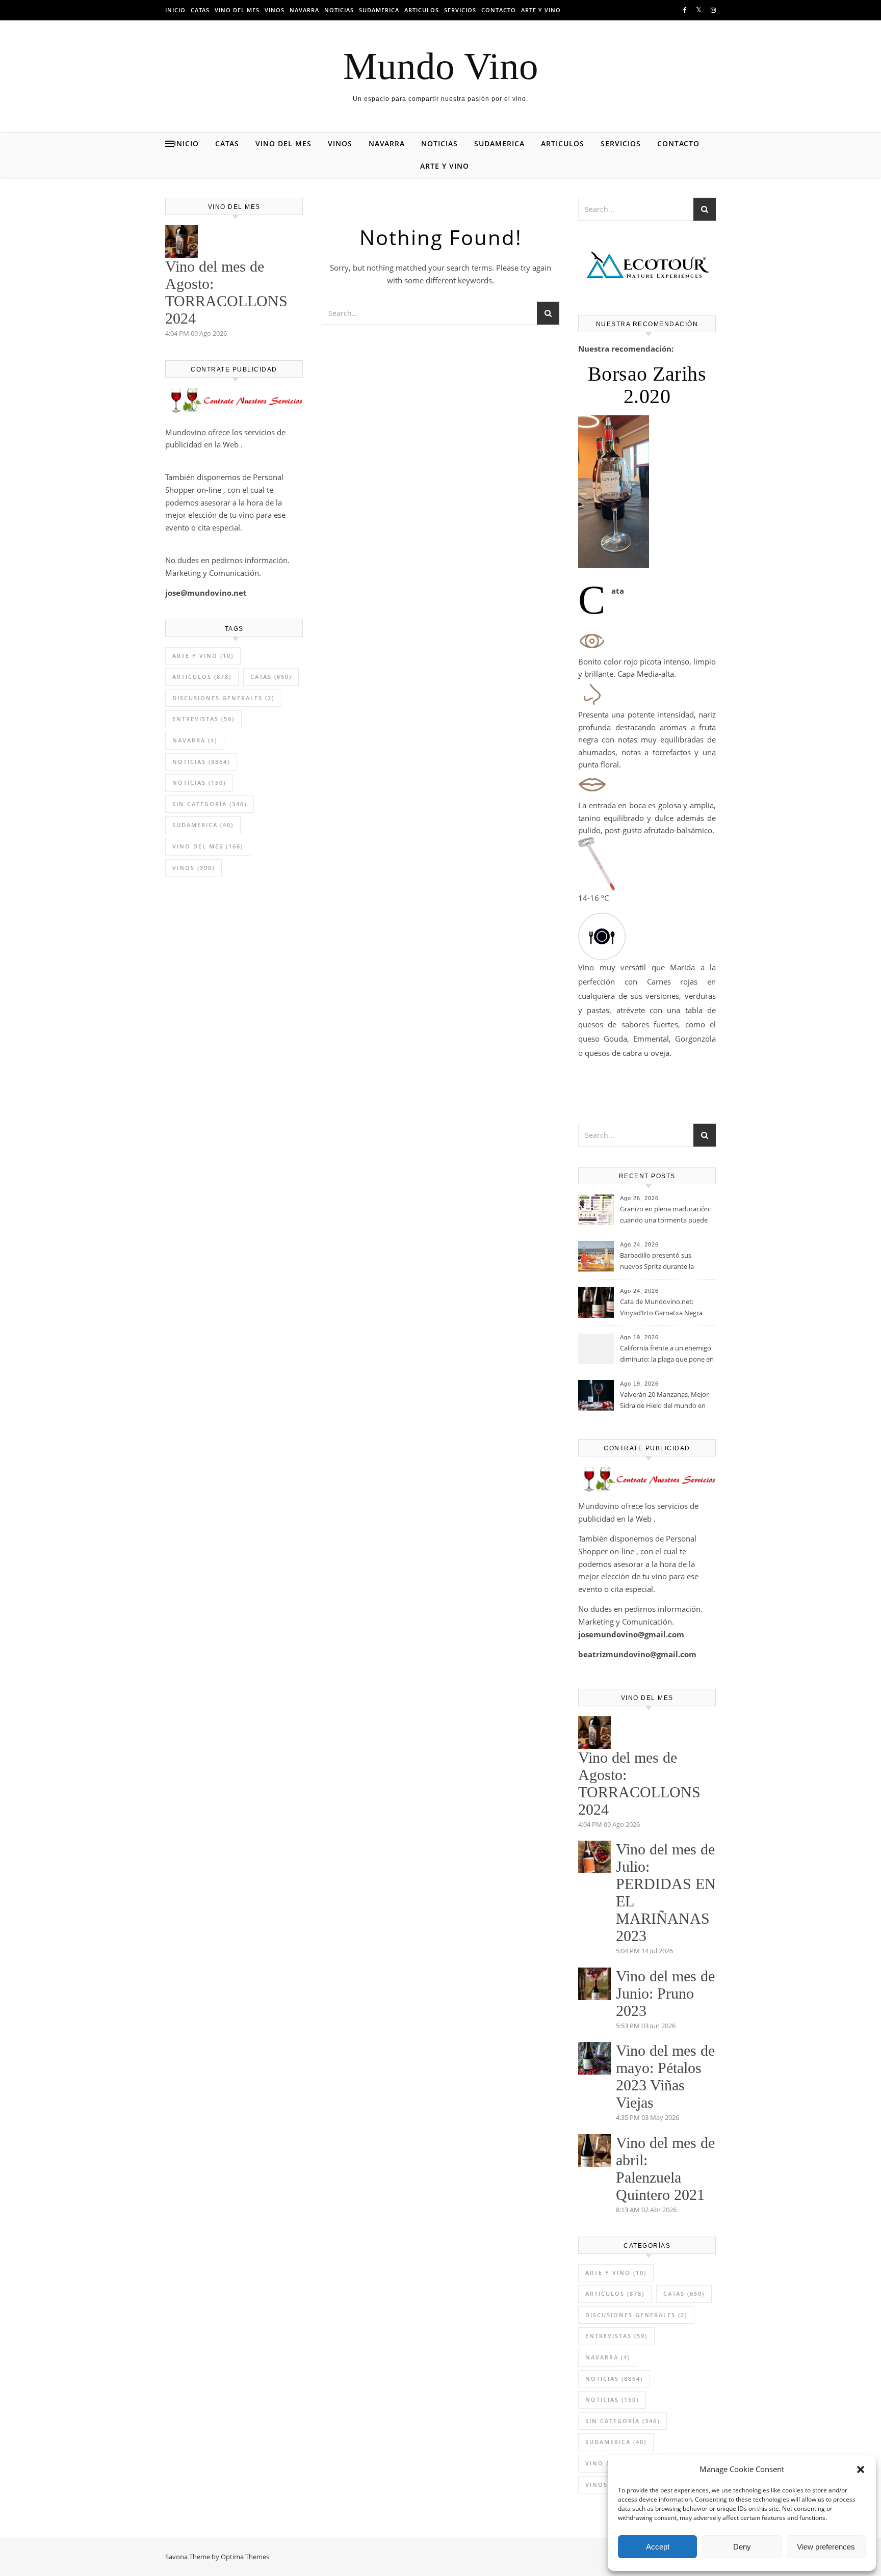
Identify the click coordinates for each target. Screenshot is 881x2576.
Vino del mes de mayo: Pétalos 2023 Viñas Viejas (665, 2076)
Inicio (175, 10)
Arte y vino (541, 10)
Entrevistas (203, 719)
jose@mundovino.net (206, 593)
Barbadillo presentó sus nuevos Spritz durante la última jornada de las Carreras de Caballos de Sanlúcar (665, 1262)
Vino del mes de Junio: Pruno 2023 (665, 1993)
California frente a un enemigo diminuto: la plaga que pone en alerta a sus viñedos (667, 1355)
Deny (742, 2547)
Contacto (499, 10)
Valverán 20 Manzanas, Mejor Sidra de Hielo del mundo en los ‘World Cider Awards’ (664, 1401)
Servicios (460, 10)
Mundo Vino (441, 66)
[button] (861, 2469)
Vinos (275, 10)
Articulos (422, 10)
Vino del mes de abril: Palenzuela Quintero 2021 (665, 2169)
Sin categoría (210, 804)
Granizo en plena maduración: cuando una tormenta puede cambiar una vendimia (665, 1215)
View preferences (826, 2547)
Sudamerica (379, 10)
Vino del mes (237, 10)
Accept (658, 2547)
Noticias (339, 10)
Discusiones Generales (223, 698)
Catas (200, 10)
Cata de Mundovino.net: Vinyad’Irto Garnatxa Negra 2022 (661, 1308)
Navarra (304, 10)
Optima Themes (245, 2557)
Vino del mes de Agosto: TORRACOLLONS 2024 (226, 292)
